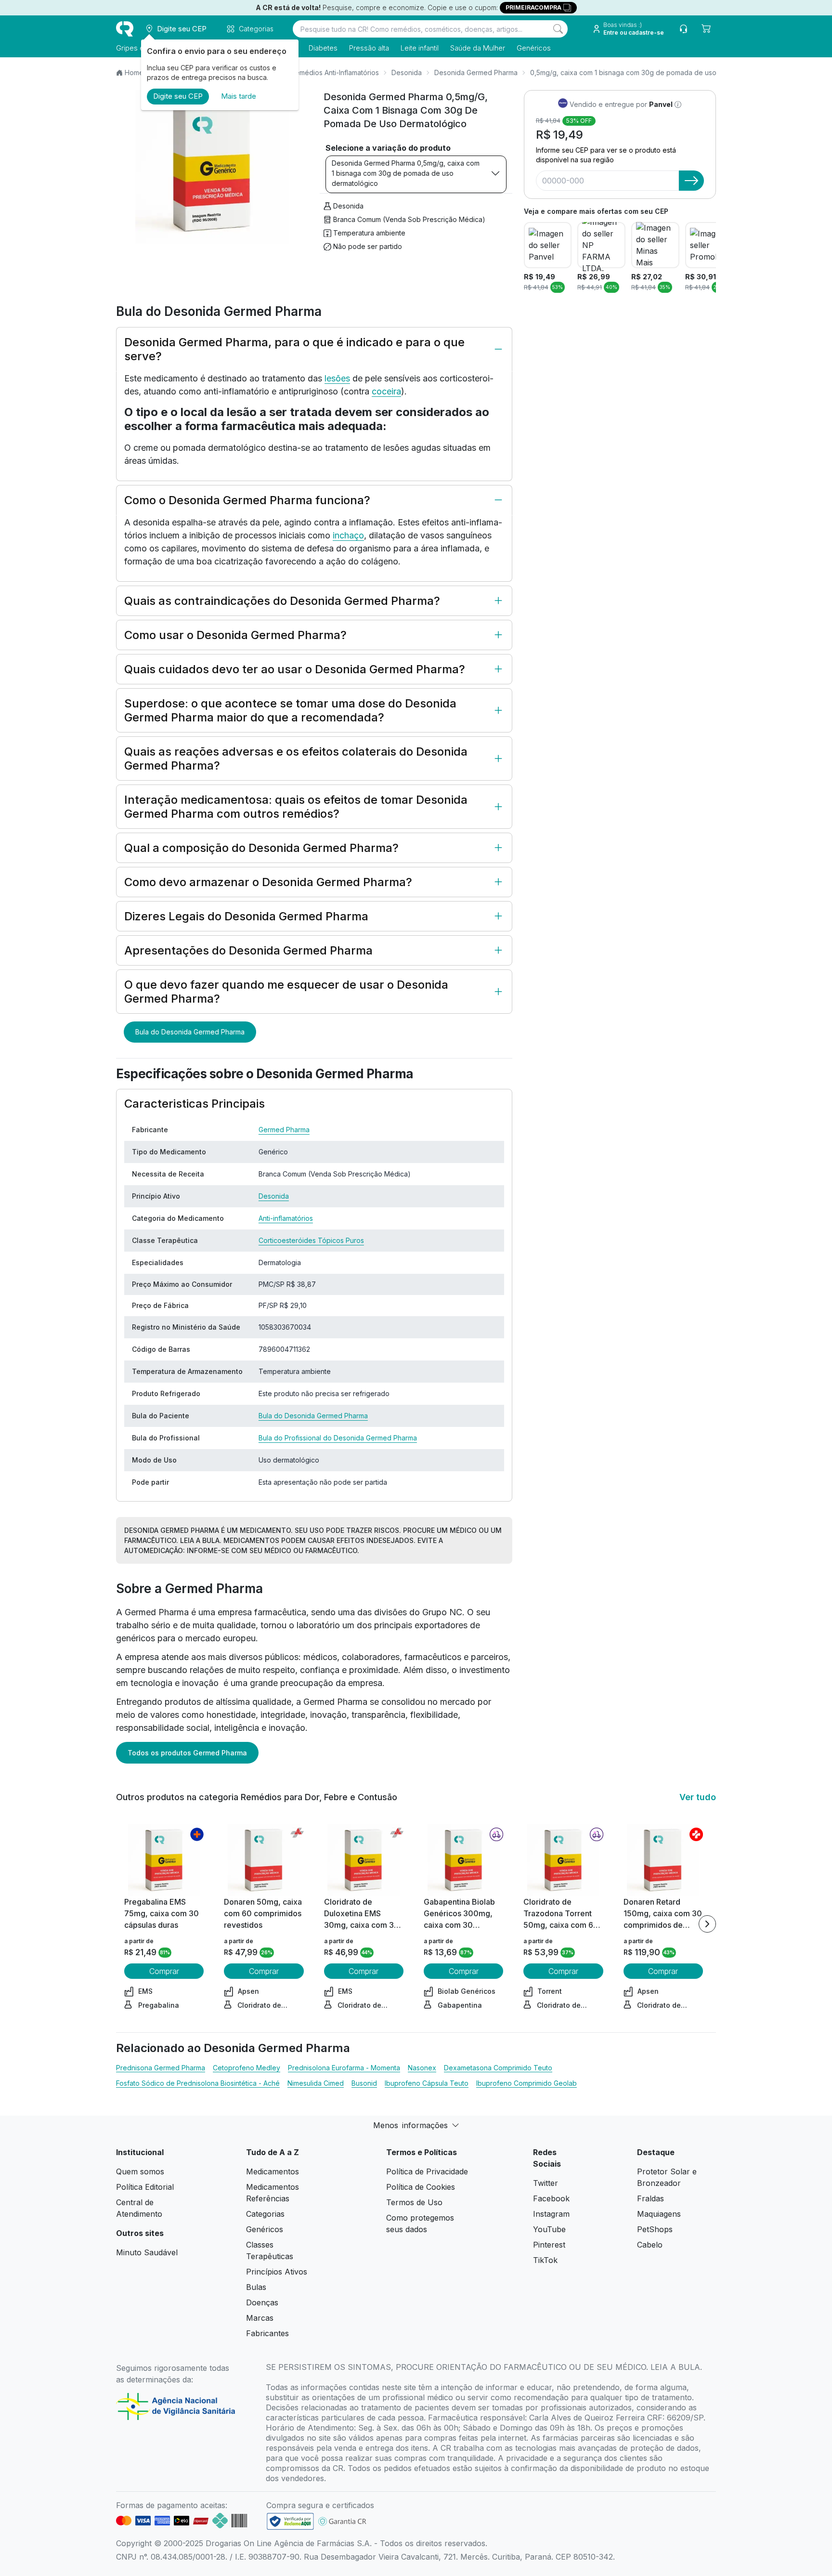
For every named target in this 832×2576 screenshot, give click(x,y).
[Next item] (707, 1924)
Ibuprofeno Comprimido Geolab (526, 2083)
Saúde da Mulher (478, 48)
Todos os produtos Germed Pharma (187, 1753)
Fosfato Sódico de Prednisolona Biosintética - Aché (198, 2083)
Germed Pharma (284, 1130)
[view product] (164, 1860)
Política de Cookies (421, 2187)
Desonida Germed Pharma (476, 72)
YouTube (549, 2229)
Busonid (364, 2083)
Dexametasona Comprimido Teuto (498, 2068)
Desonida (407, 72)
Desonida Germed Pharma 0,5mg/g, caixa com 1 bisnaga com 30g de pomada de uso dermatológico (406, 173)
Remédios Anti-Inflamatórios (335, 72)
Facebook (551, 2198)
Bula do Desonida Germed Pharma (190, 1032)
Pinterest (549, 2245)
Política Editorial (145, 2187)
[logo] (125, 29)
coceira (386, 391)
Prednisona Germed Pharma (161, 2068)
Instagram (551, 2214)
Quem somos (140, 2171)
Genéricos (534, 48)
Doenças (262, 2302)
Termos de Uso (414, 2202)
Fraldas (650, 2198)
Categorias (265, 2214)
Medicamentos (273, 2171)
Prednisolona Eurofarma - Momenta (344, 2068)
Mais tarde (239, 96)
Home (134, 72)
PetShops (655, 2229)
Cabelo (650, 2245)
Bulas (256, 2287)
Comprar (164, 1971)
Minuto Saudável (147, 2252)
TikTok (545, 2260)
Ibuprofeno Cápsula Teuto (427, 2083)
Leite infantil (420, 48)
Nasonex (422, 2068)
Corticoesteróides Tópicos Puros (311, 1240)
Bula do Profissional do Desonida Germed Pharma (338, 1438)
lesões (337, 378)
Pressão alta (369, 48)
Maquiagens (659, 2214)
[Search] (558, 29)
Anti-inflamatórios (286, 1218)
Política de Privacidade (427, 2171)
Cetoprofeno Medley (247, 2068)
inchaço (348, 535)
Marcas (260, 2318)
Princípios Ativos (277, 2272)
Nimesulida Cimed (316, 2083)
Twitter (546, 2183)
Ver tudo (698, 1797)
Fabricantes (267, 2333)
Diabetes (323, 48)
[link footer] (290, 2521)
